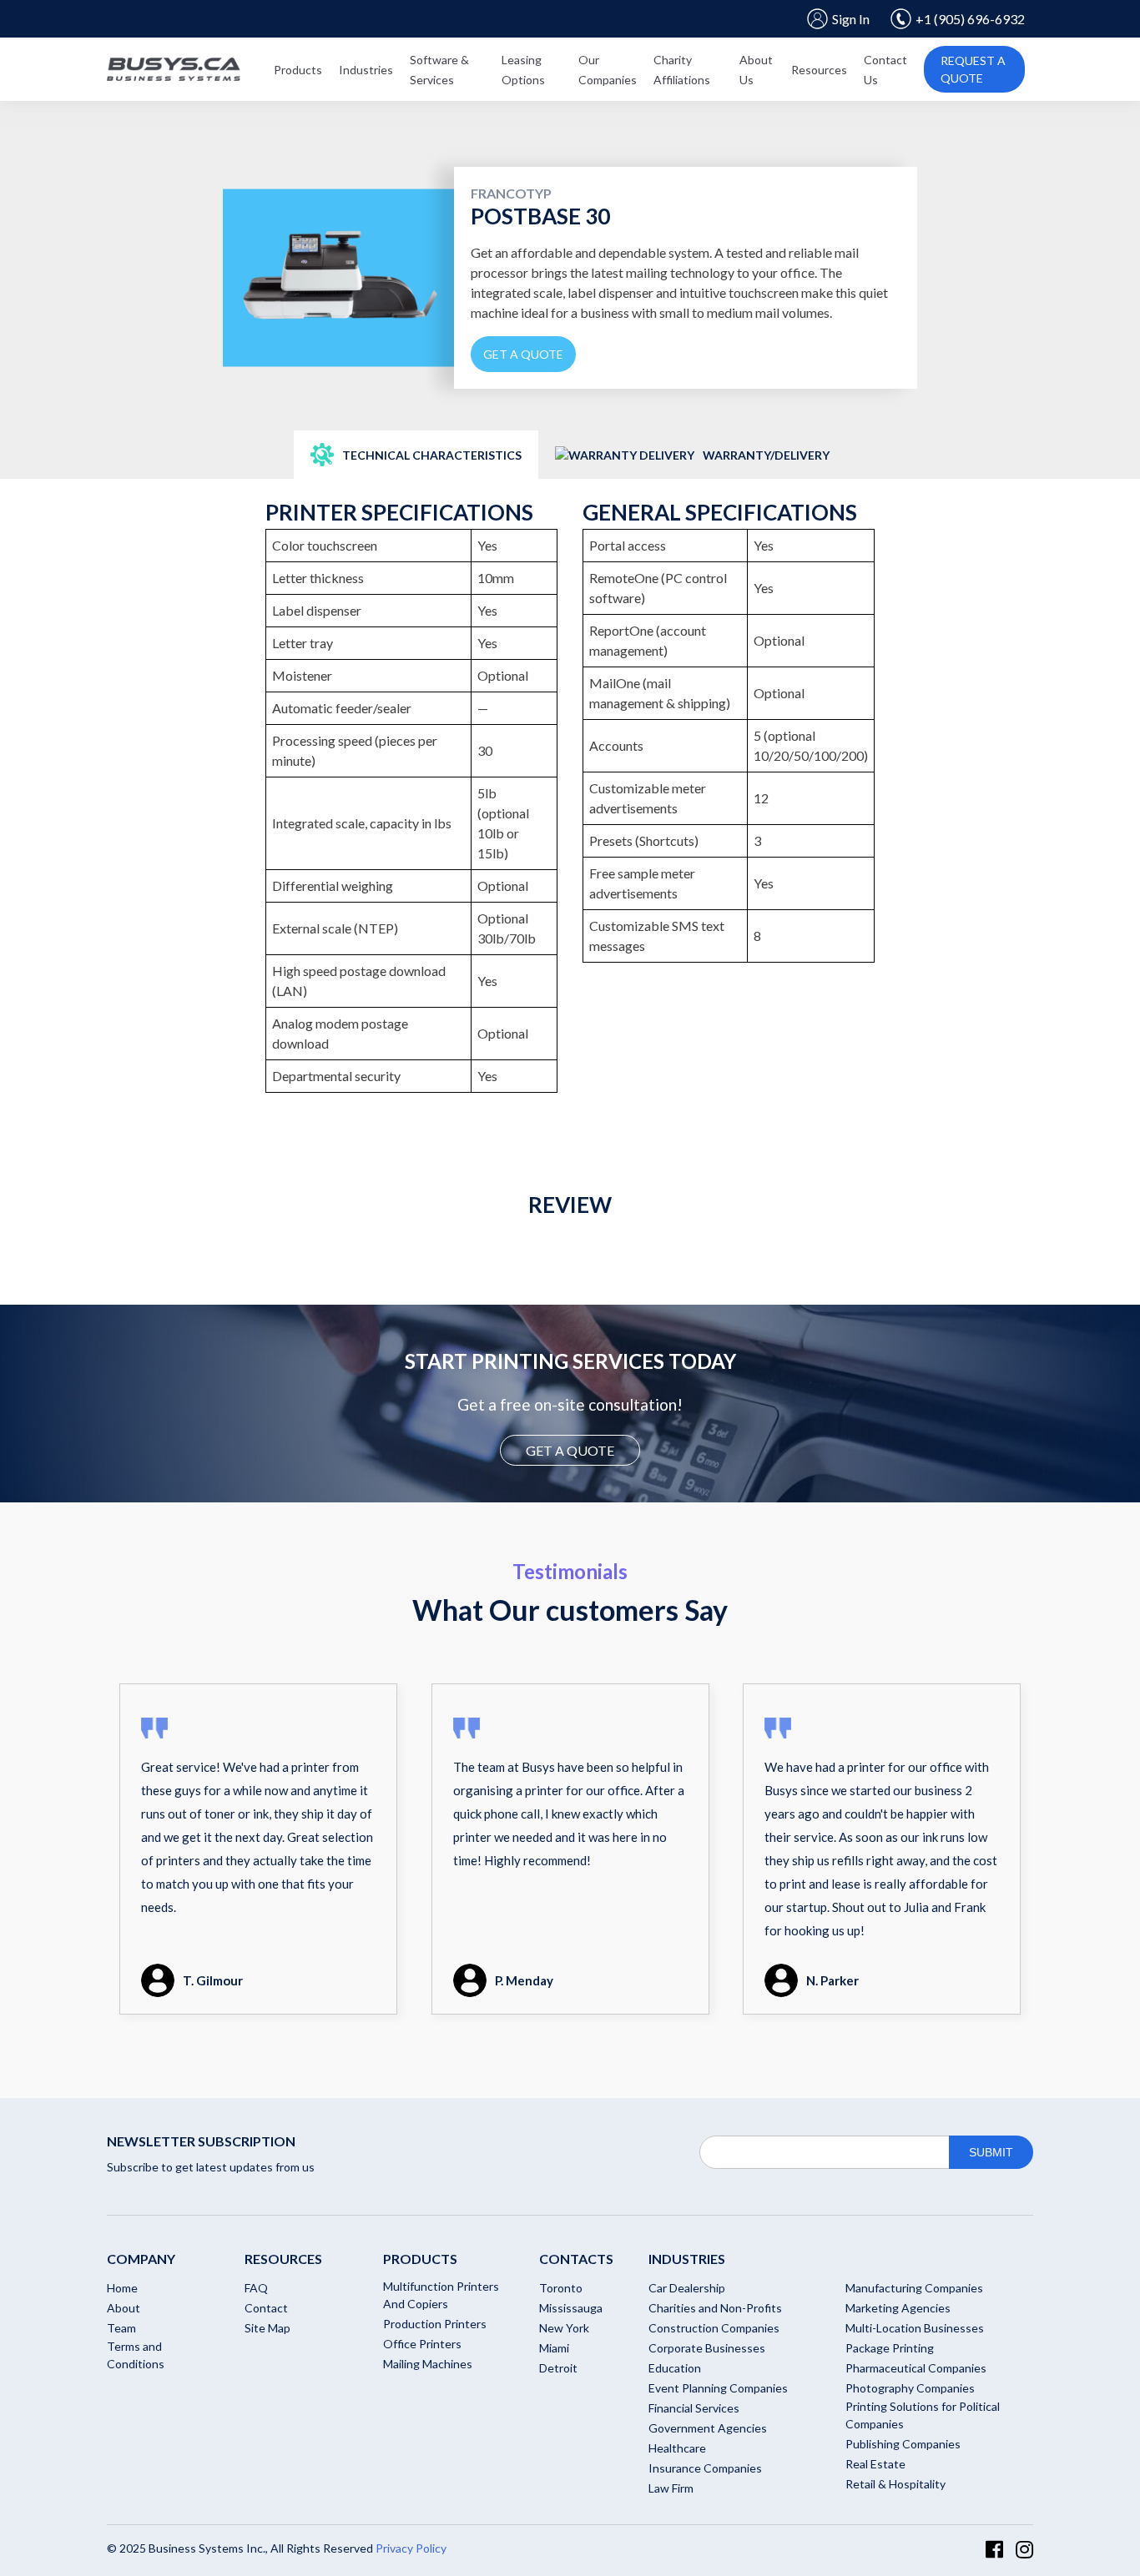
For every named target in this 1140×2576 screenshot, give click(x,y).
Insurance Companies (705, 2468)
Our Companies (608, 70)
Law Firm (671, 2488)
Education (675, 2368)
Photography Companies (910, 2388)
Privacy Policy (411, 2548)
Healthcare (677, 2448)
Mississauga (571, 2308)
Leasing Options (523, 70)
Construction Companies (714, 2328)
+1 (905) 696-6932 (970, 19)
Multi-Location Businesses (915, 2328)
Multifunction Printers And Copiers (441, 2295)
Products (298, 70)
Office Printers (422, 2344)
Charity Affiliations (682, 70)
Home (122, 2288)
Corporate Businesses (707, 2348)
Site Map (267, 2328)
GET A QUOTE (570, 1450)
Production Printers (435, 2324)
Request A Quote (973, 69)
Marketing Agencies (898, 2308)
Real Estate (875, 2464)
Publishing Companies (903, 2444)
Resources (819, 70)
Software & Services (439, 70)
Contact (266, 2308)
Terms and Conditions (136, 2355)
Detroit (558, 2368)
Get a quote (523, 354)
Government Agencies (708, 2428)
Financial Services (694, 2408)
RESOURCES (283, 2259)
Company (141, 2259)
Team (121, 2328)
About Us (756, 70)
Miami (554, 2348)
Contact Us (885, 70)
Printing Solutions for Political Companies (923, 2415)
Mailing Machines (428, 2364)
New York (564, 2328)
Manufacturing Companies (914, 2288)
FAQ (256, 2288)
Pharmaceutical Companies (916, 2368)
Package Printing (890, 2348)
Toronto (561, 2288)
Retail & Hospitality (895, 2484)
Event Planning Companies (718, 2388)
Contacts (576, 2259)
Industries (366, 70)
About (124, 2308)
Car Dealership (687, 2288)
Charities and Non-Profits (715, 2308)
